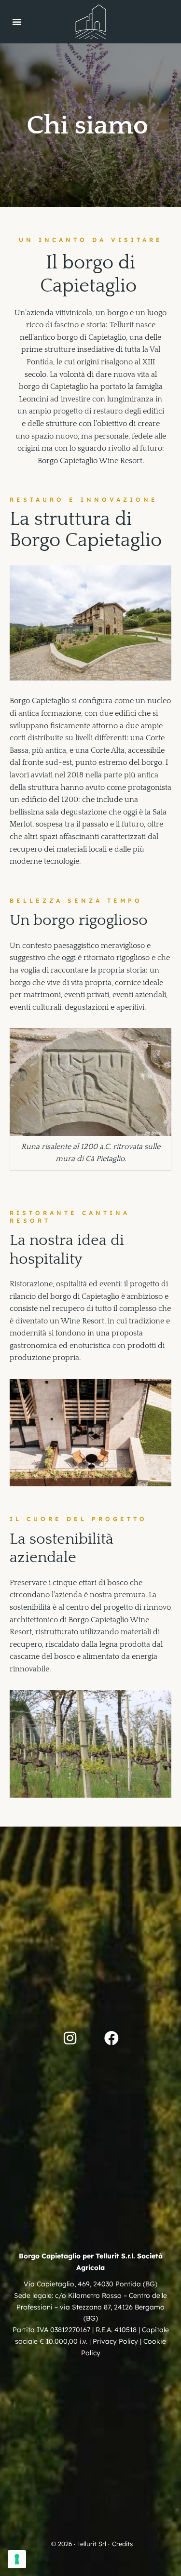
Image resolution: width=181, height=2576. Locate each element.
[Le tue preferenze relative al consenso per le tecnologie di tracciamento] (17, 2559)
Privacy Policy (115, 2341)
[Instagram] (70, 2038)
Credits (122, 2544)
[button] (17, 22)
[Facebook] (111, 2038)
